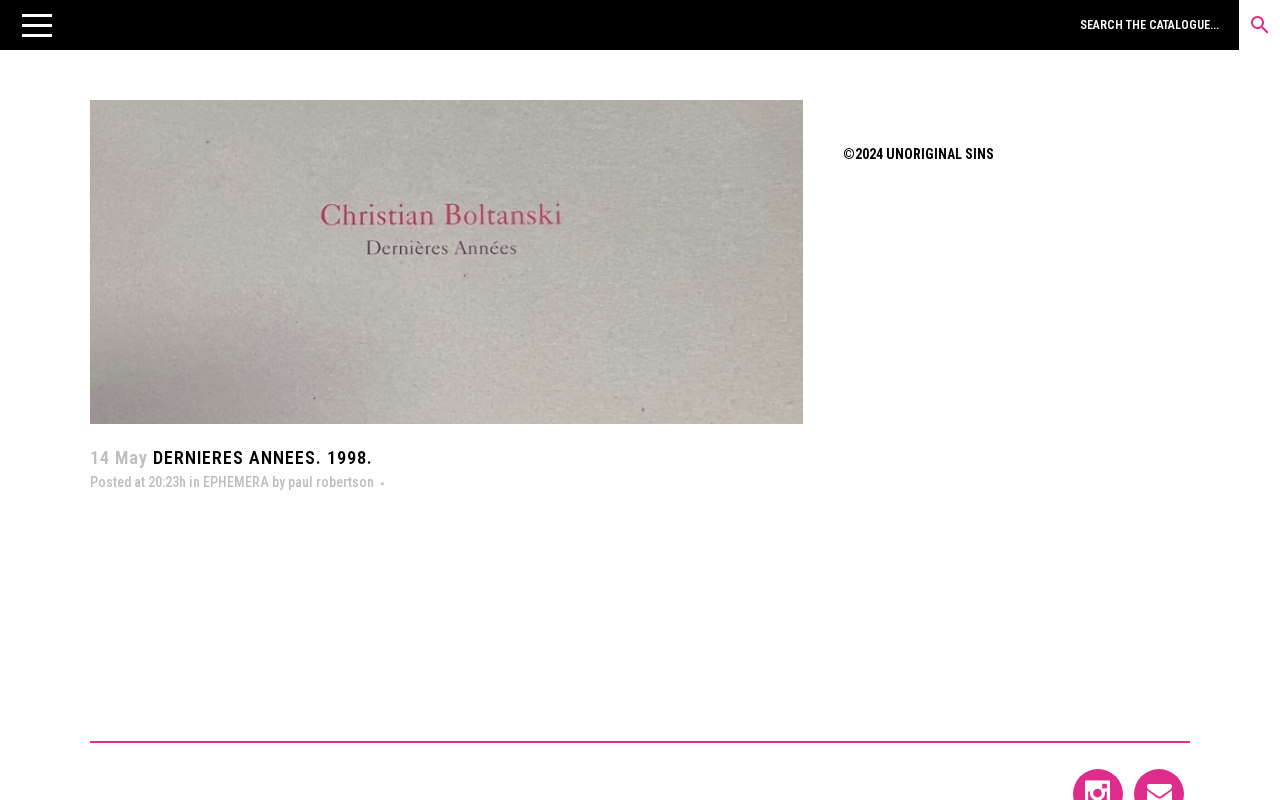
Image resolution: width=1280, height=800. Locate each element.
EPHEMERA (236, 482)
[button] (37, 25)
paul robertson (331, 482)
